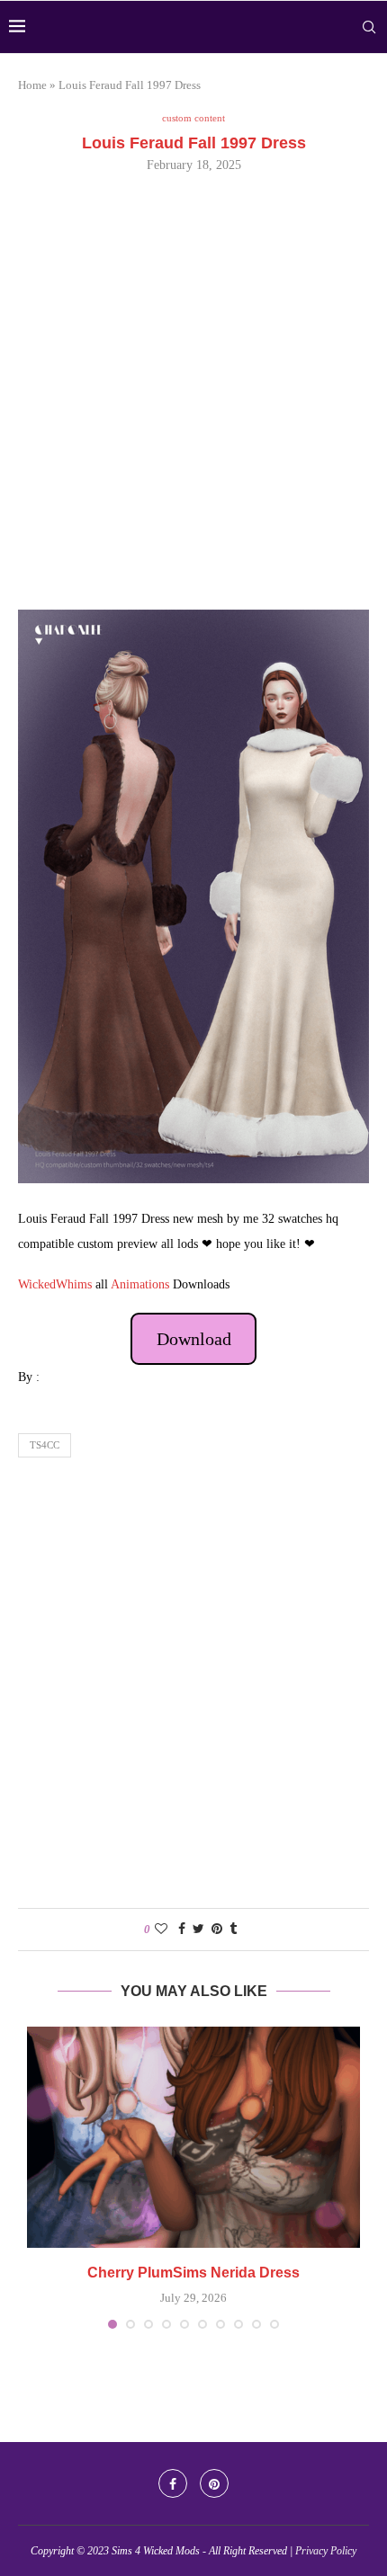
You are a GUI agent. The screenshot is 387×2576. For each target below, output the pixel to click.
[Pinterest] (214, 2483)
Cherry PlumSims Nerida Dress (193, 2273)
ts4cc (45, 1445)
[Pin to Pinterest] (217, 1930)
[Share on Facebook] (182, 1930)
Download (194, 1339)
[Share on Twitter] (198, 1930)
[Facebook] (173, 2483)
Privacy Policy (326, 2551)
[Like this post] (161, 1930)
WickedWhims (55, 1284)
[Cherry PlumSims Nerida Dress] (193, 2138)
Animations (140, 1284)
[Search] (369, 27)
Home (32, 85)
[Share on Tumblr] (233, 1930)
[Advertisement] (193, 389)
